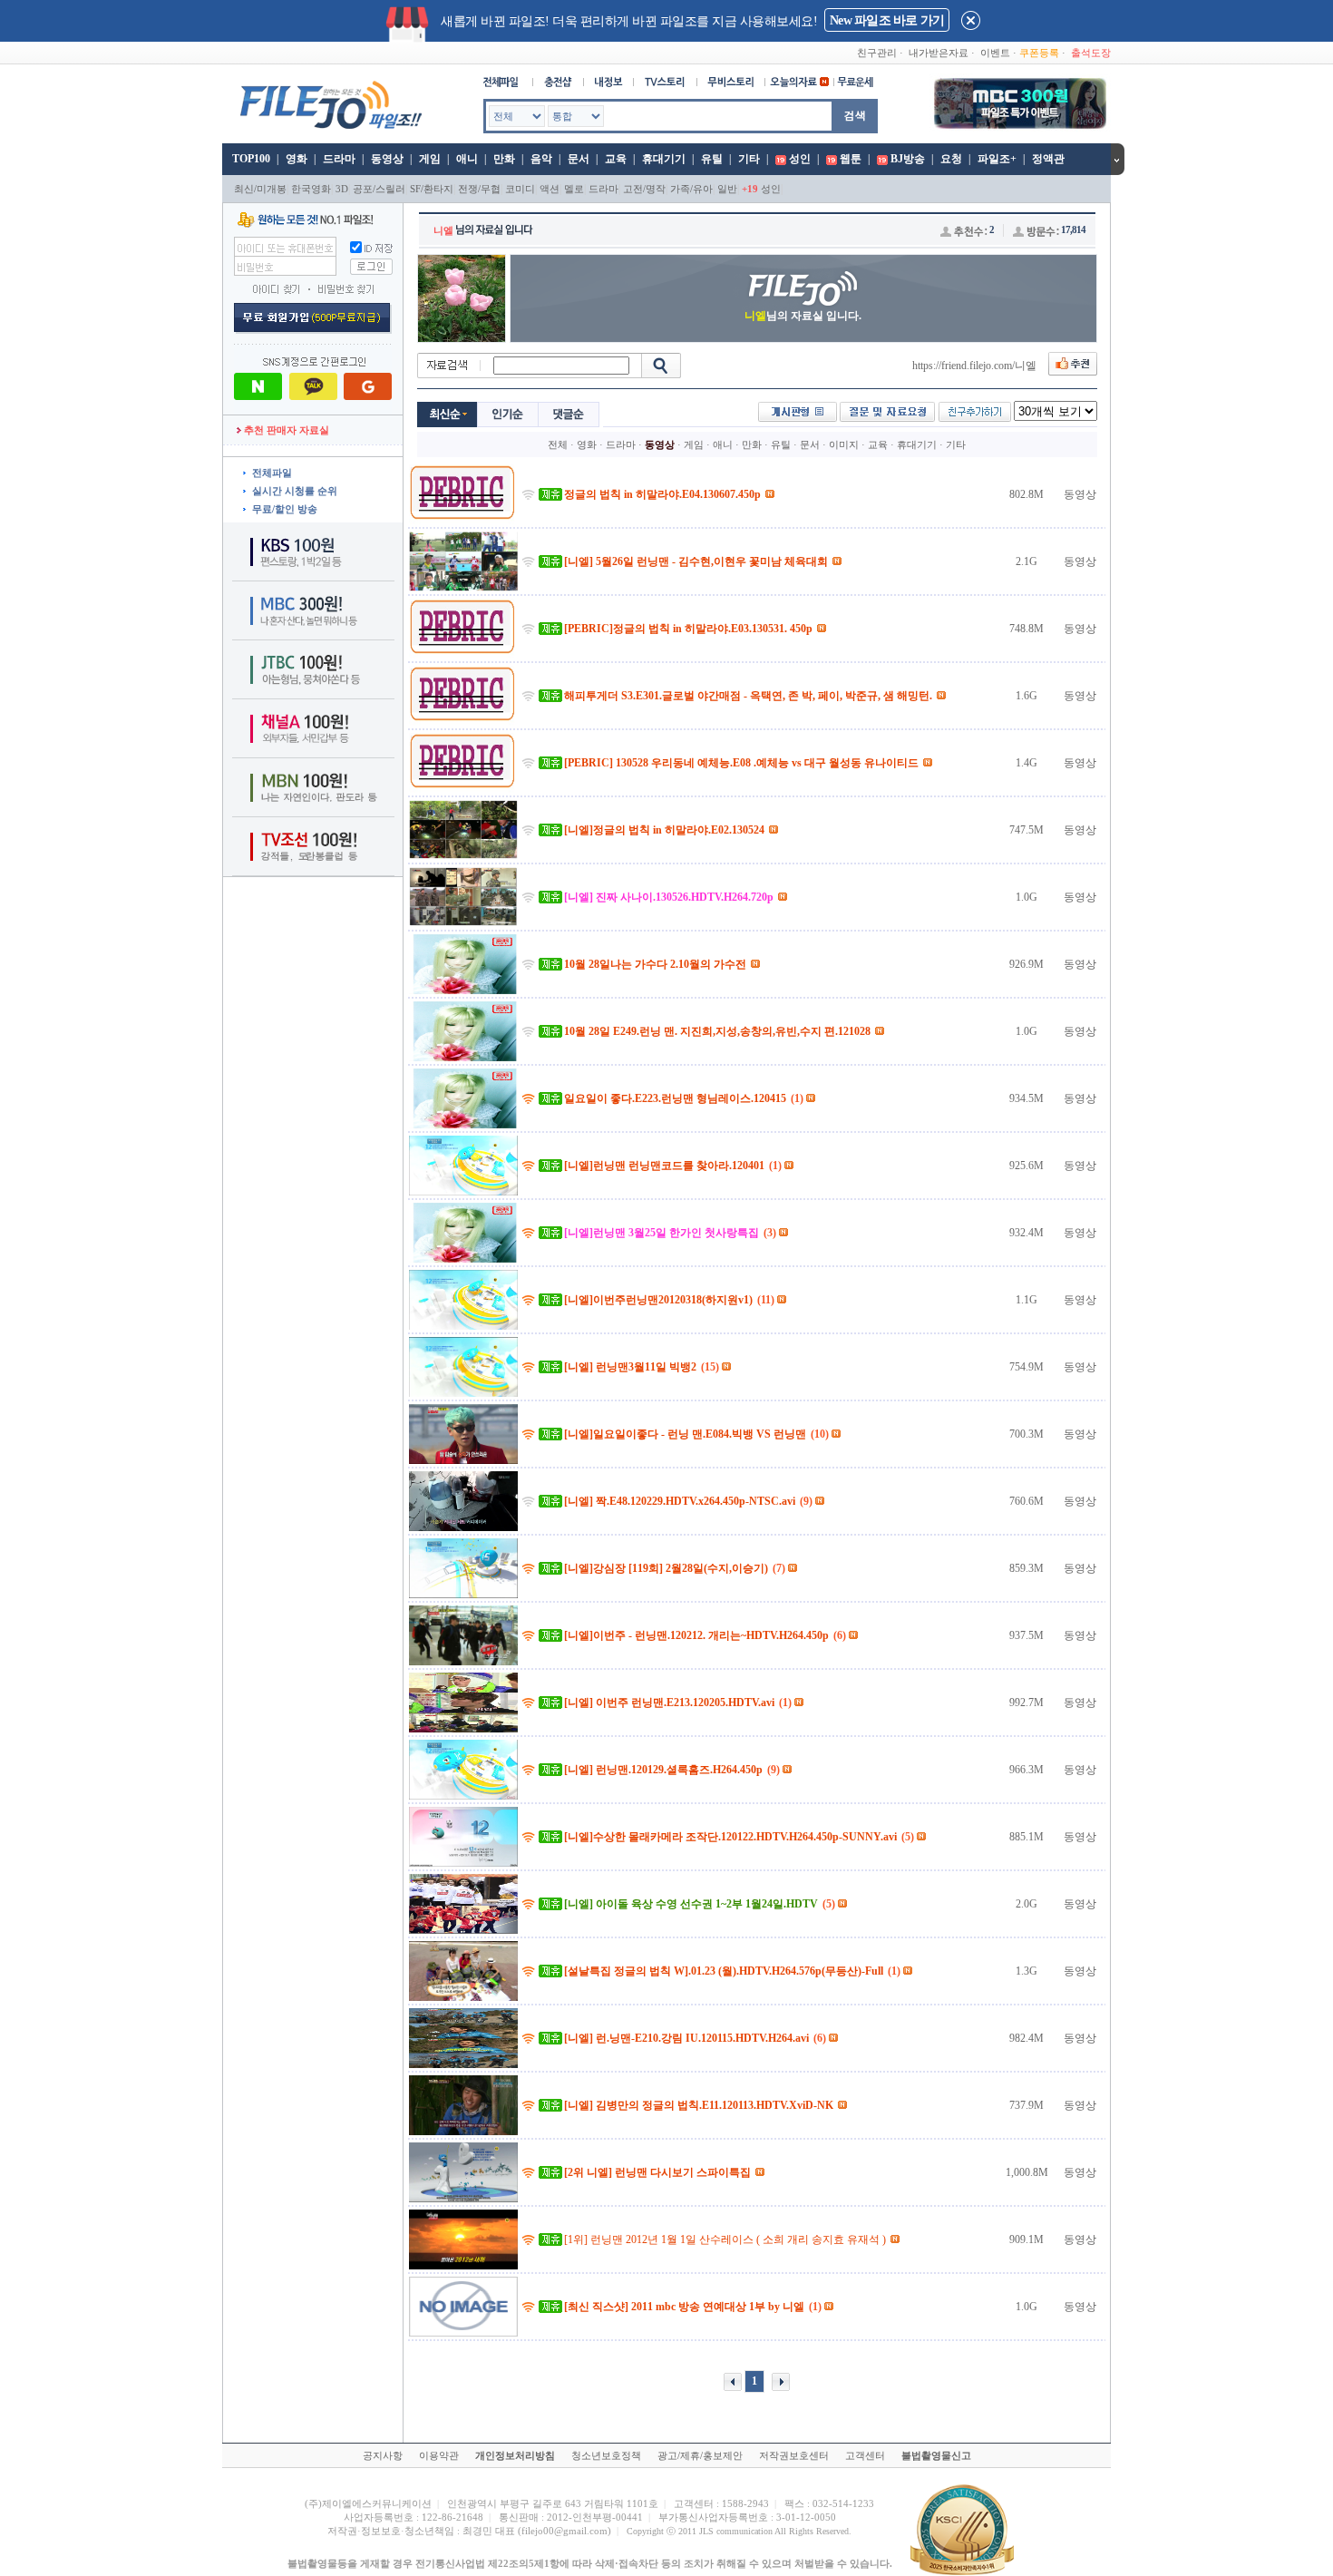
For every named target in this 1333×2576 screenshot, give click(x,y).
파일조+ (997, 159)
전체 (558, 444)
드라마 (339, 159)
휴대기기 (664, 159)
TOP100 (250, 159)
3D (342, 189)
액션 (550, 189)
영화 (297, 159)
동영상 (387, 159)
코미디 (520, 189)
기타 (749, 159)
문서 (579, 159)
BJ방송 (908, 159)
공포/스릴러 (379, 189)
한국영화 (311, 189)
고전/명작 (644, 189)
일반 (727, 189)
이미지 (844, 444)
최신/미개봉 (260, 189)
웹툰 (851, 159)
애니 (467, 159)
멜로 (574, 189)
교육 (616, 159)
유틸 (712, 159)
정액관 (1048, 159)
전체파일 (272, 473)
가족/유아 (691, 189)
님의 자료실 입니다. (803, 316)
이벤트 (995, 53)
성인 (800, 159)
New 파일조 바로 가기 (887, 20)
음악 (541, 159)
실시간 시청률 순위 (295, 491)
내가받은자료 (939, 53)
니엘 (443, 230)
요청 (951, 159)
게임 (430, 159)
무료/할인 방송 (285, 509)
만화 (504, 159)
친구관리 (877, 53)
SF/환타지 (432, 189)
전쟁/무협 (479, 189)
